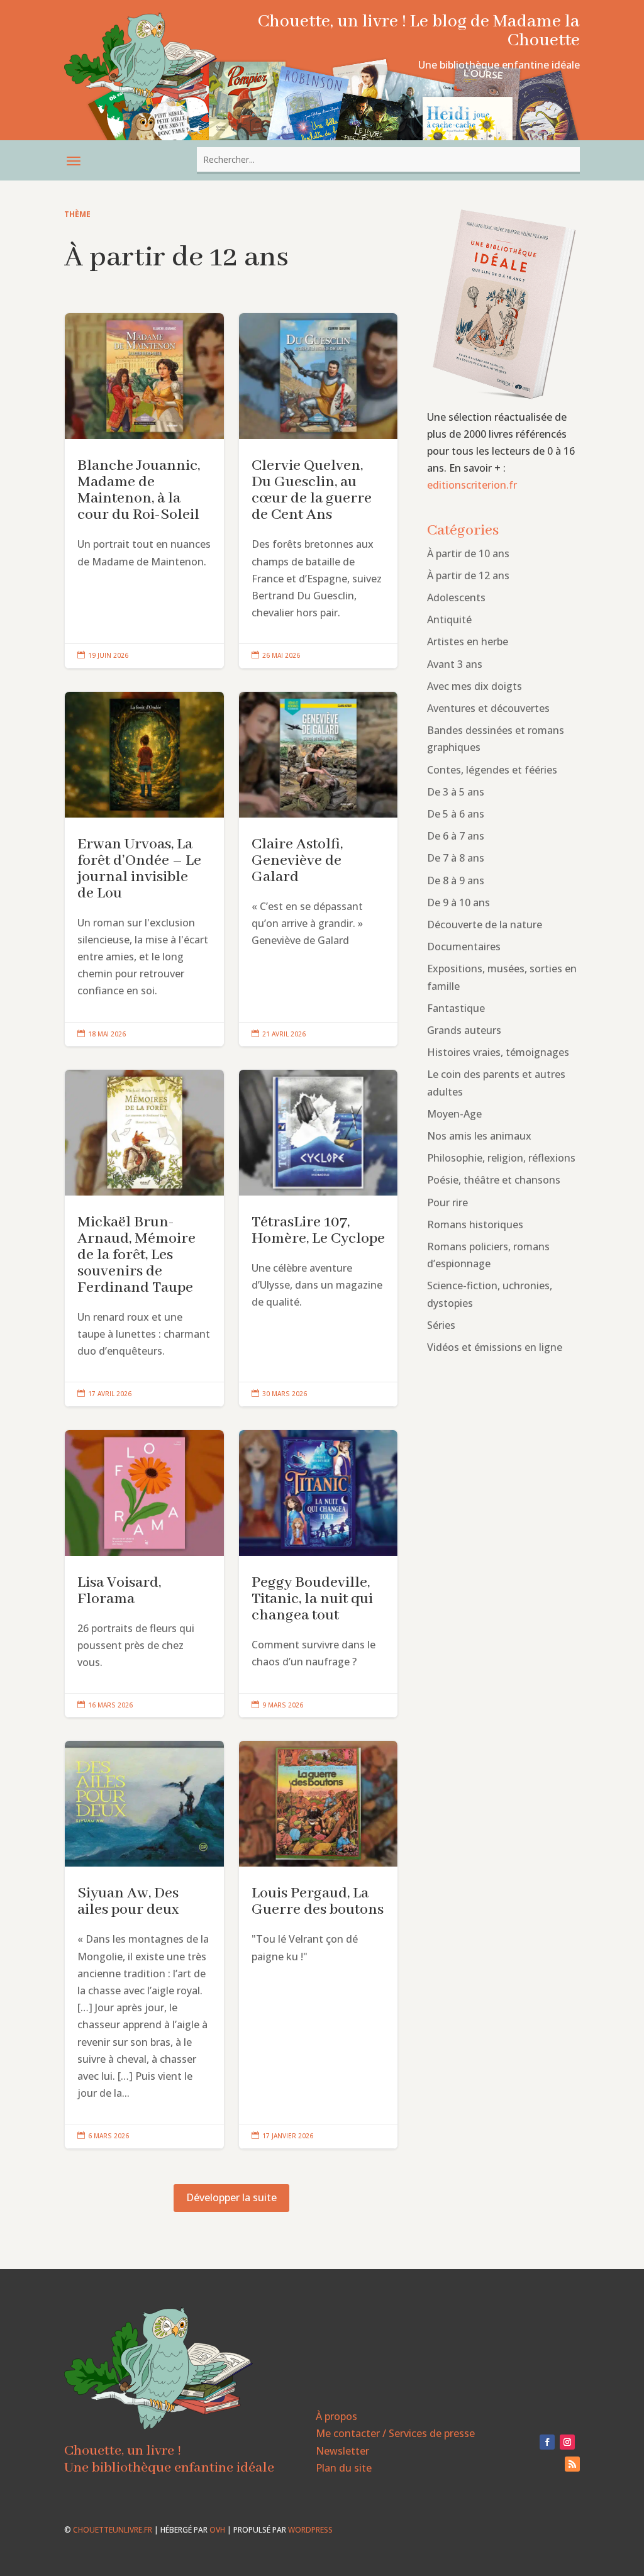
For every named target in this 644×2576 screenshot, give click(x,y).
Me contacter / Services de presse (395, 2433)
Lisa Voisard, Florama (144, 1574)
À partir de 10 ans (468, 553)
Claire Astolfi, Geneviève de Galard (319, 869)
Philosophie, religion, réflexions (501, 1158)
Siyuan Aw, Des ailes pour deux (144, 1945)
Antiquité (449, 619)
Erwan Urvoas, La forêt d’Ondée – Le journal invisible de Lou (144, 869)
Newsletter (342, 2451)
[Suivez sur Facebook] (547, 2442)
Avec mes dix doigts (475, 686)
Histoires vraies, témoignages (498, 1052)
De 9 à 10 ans (458, 902)
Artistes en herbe (468, 641)
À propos (336, 2416)
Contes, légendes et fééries (492, 770)
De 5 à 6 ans (456, 814)
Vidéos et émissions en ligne (495, 1347)
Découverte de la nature (485, 924)
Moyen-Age (454, 1114)
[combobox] (388, 159)
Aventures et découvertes (488, 708)
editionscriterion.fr (472, 485)
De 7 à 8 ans (456, 858)
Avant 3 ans (455, 664)
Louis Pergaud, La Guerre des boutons (319, 1945)
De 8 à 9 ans (456, 880)
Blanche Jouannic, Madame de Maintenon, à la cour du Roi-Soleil (144, 491)
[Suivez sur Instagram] (567, 2442)
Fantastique (456, 1008)
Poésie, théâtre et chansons (494, 1180)
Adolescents (456, 597)
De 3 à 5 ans (456, 792)
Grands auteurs (464, 1030)
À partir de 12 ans (468, 575)
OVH (217, 2530)
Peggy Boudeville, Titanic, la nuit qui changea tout (319, 1574)
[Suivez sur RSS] (572, 2464)
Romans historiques (475, 1224)
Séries (441, 1325)
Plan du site (344, 2468)
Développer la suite (231, 2197)
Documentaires (464, 947)
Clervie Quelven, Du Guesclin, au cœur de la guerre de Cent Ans (319, 491)
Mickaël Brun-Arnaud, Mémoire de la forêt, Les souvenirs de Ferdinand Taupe (144, 1238)
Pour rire (447, 1202)
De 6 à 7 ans (456, 836)
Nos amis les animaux (479, 1136)
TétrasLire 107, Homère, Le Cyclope (319, 1238)
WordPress (310, 2530)
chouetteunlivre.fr (113, 2530)
